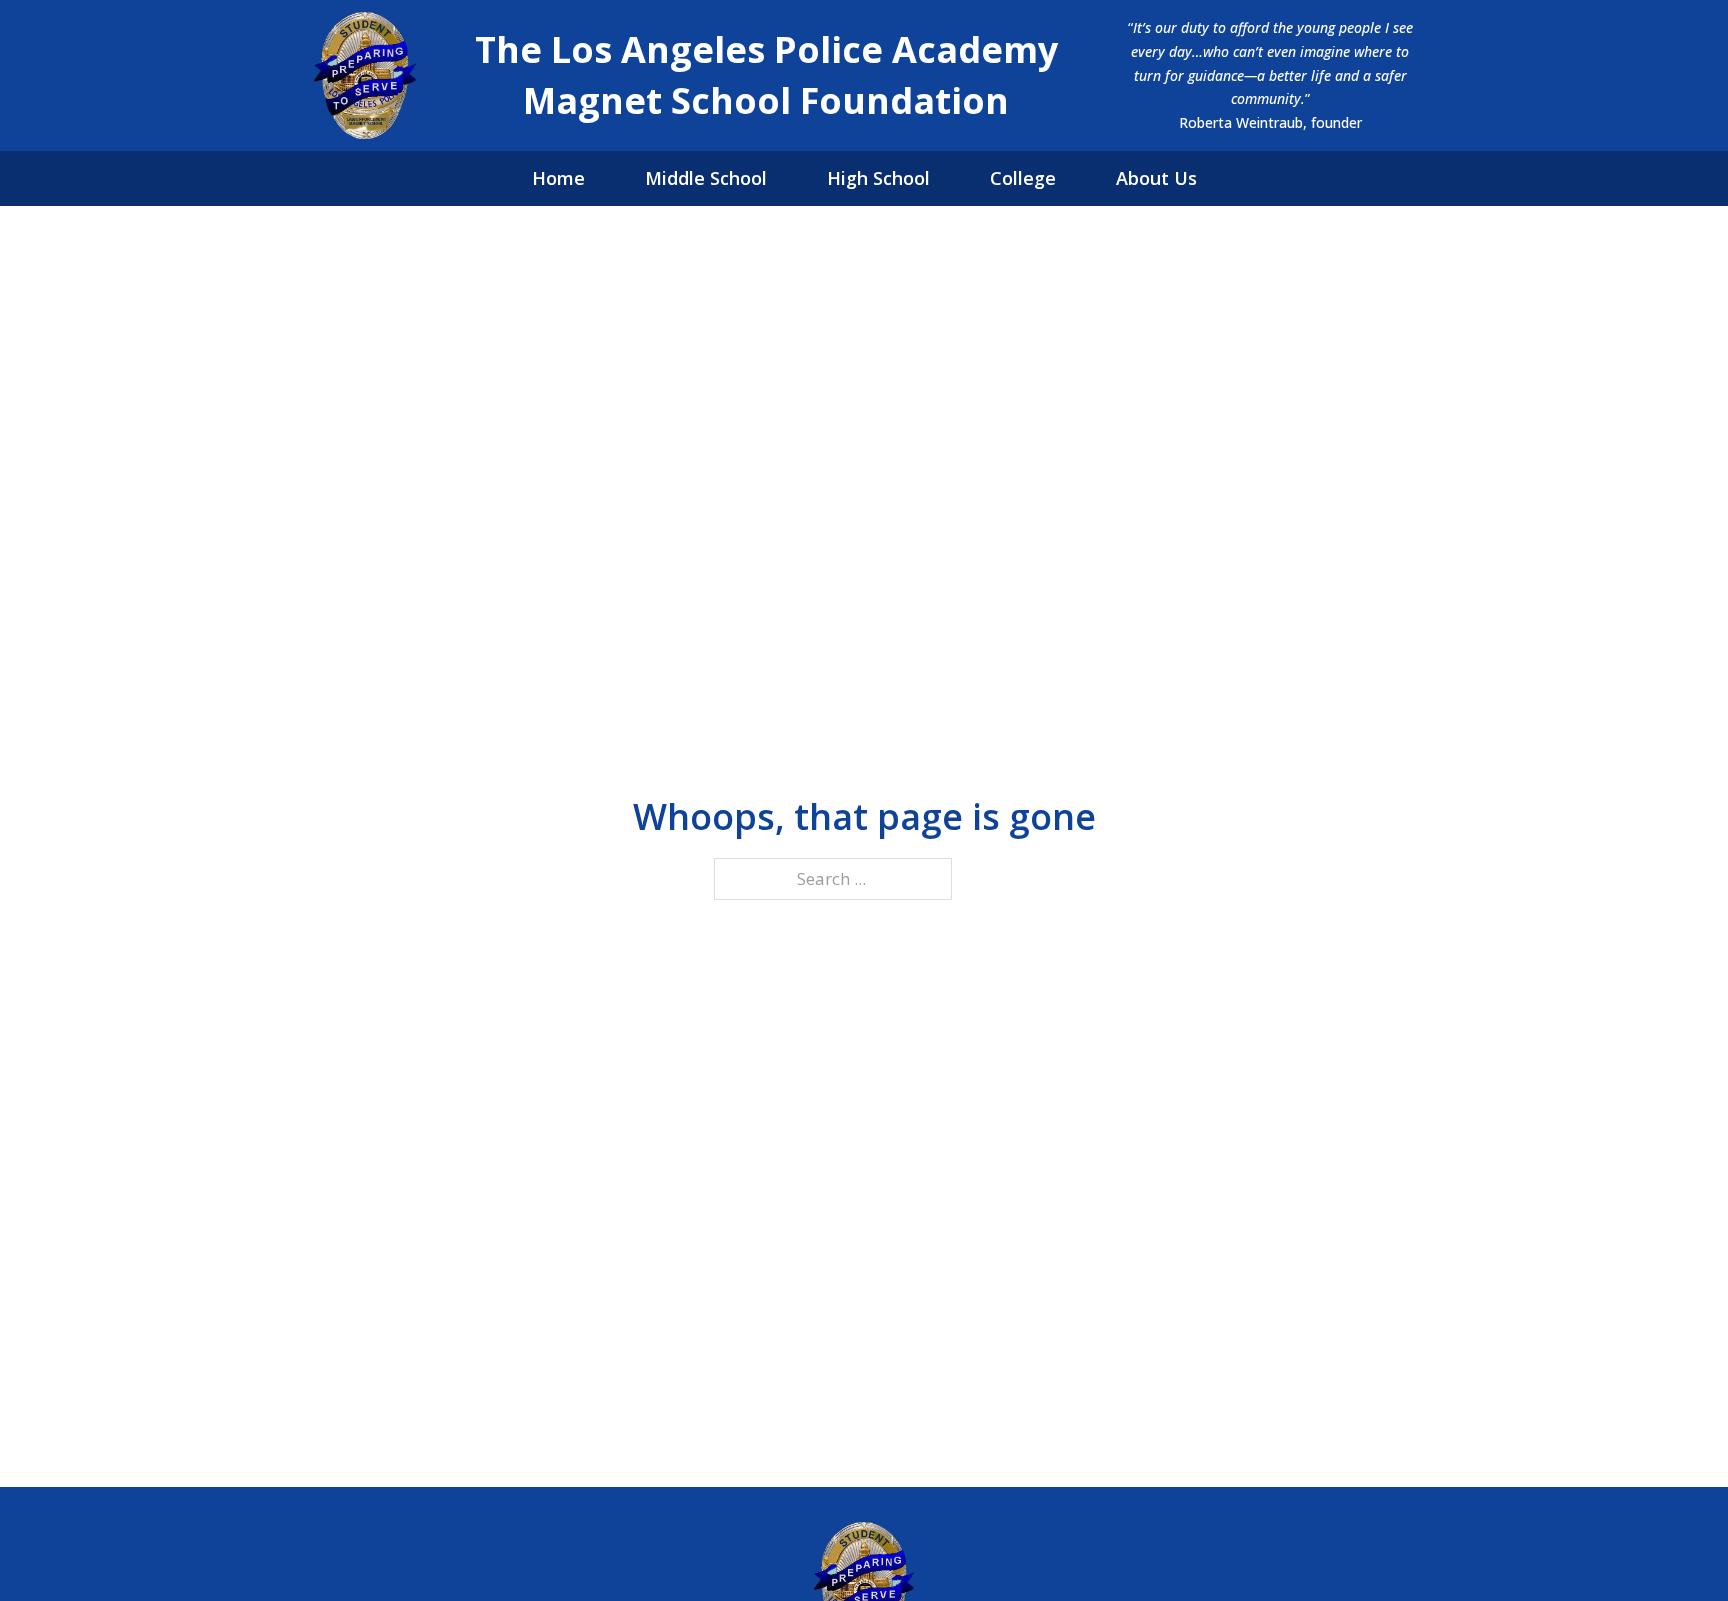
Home (558, 178)
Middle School (706, 178)
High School (878, 178)
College (1023, 178)
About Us (1156, 178)
